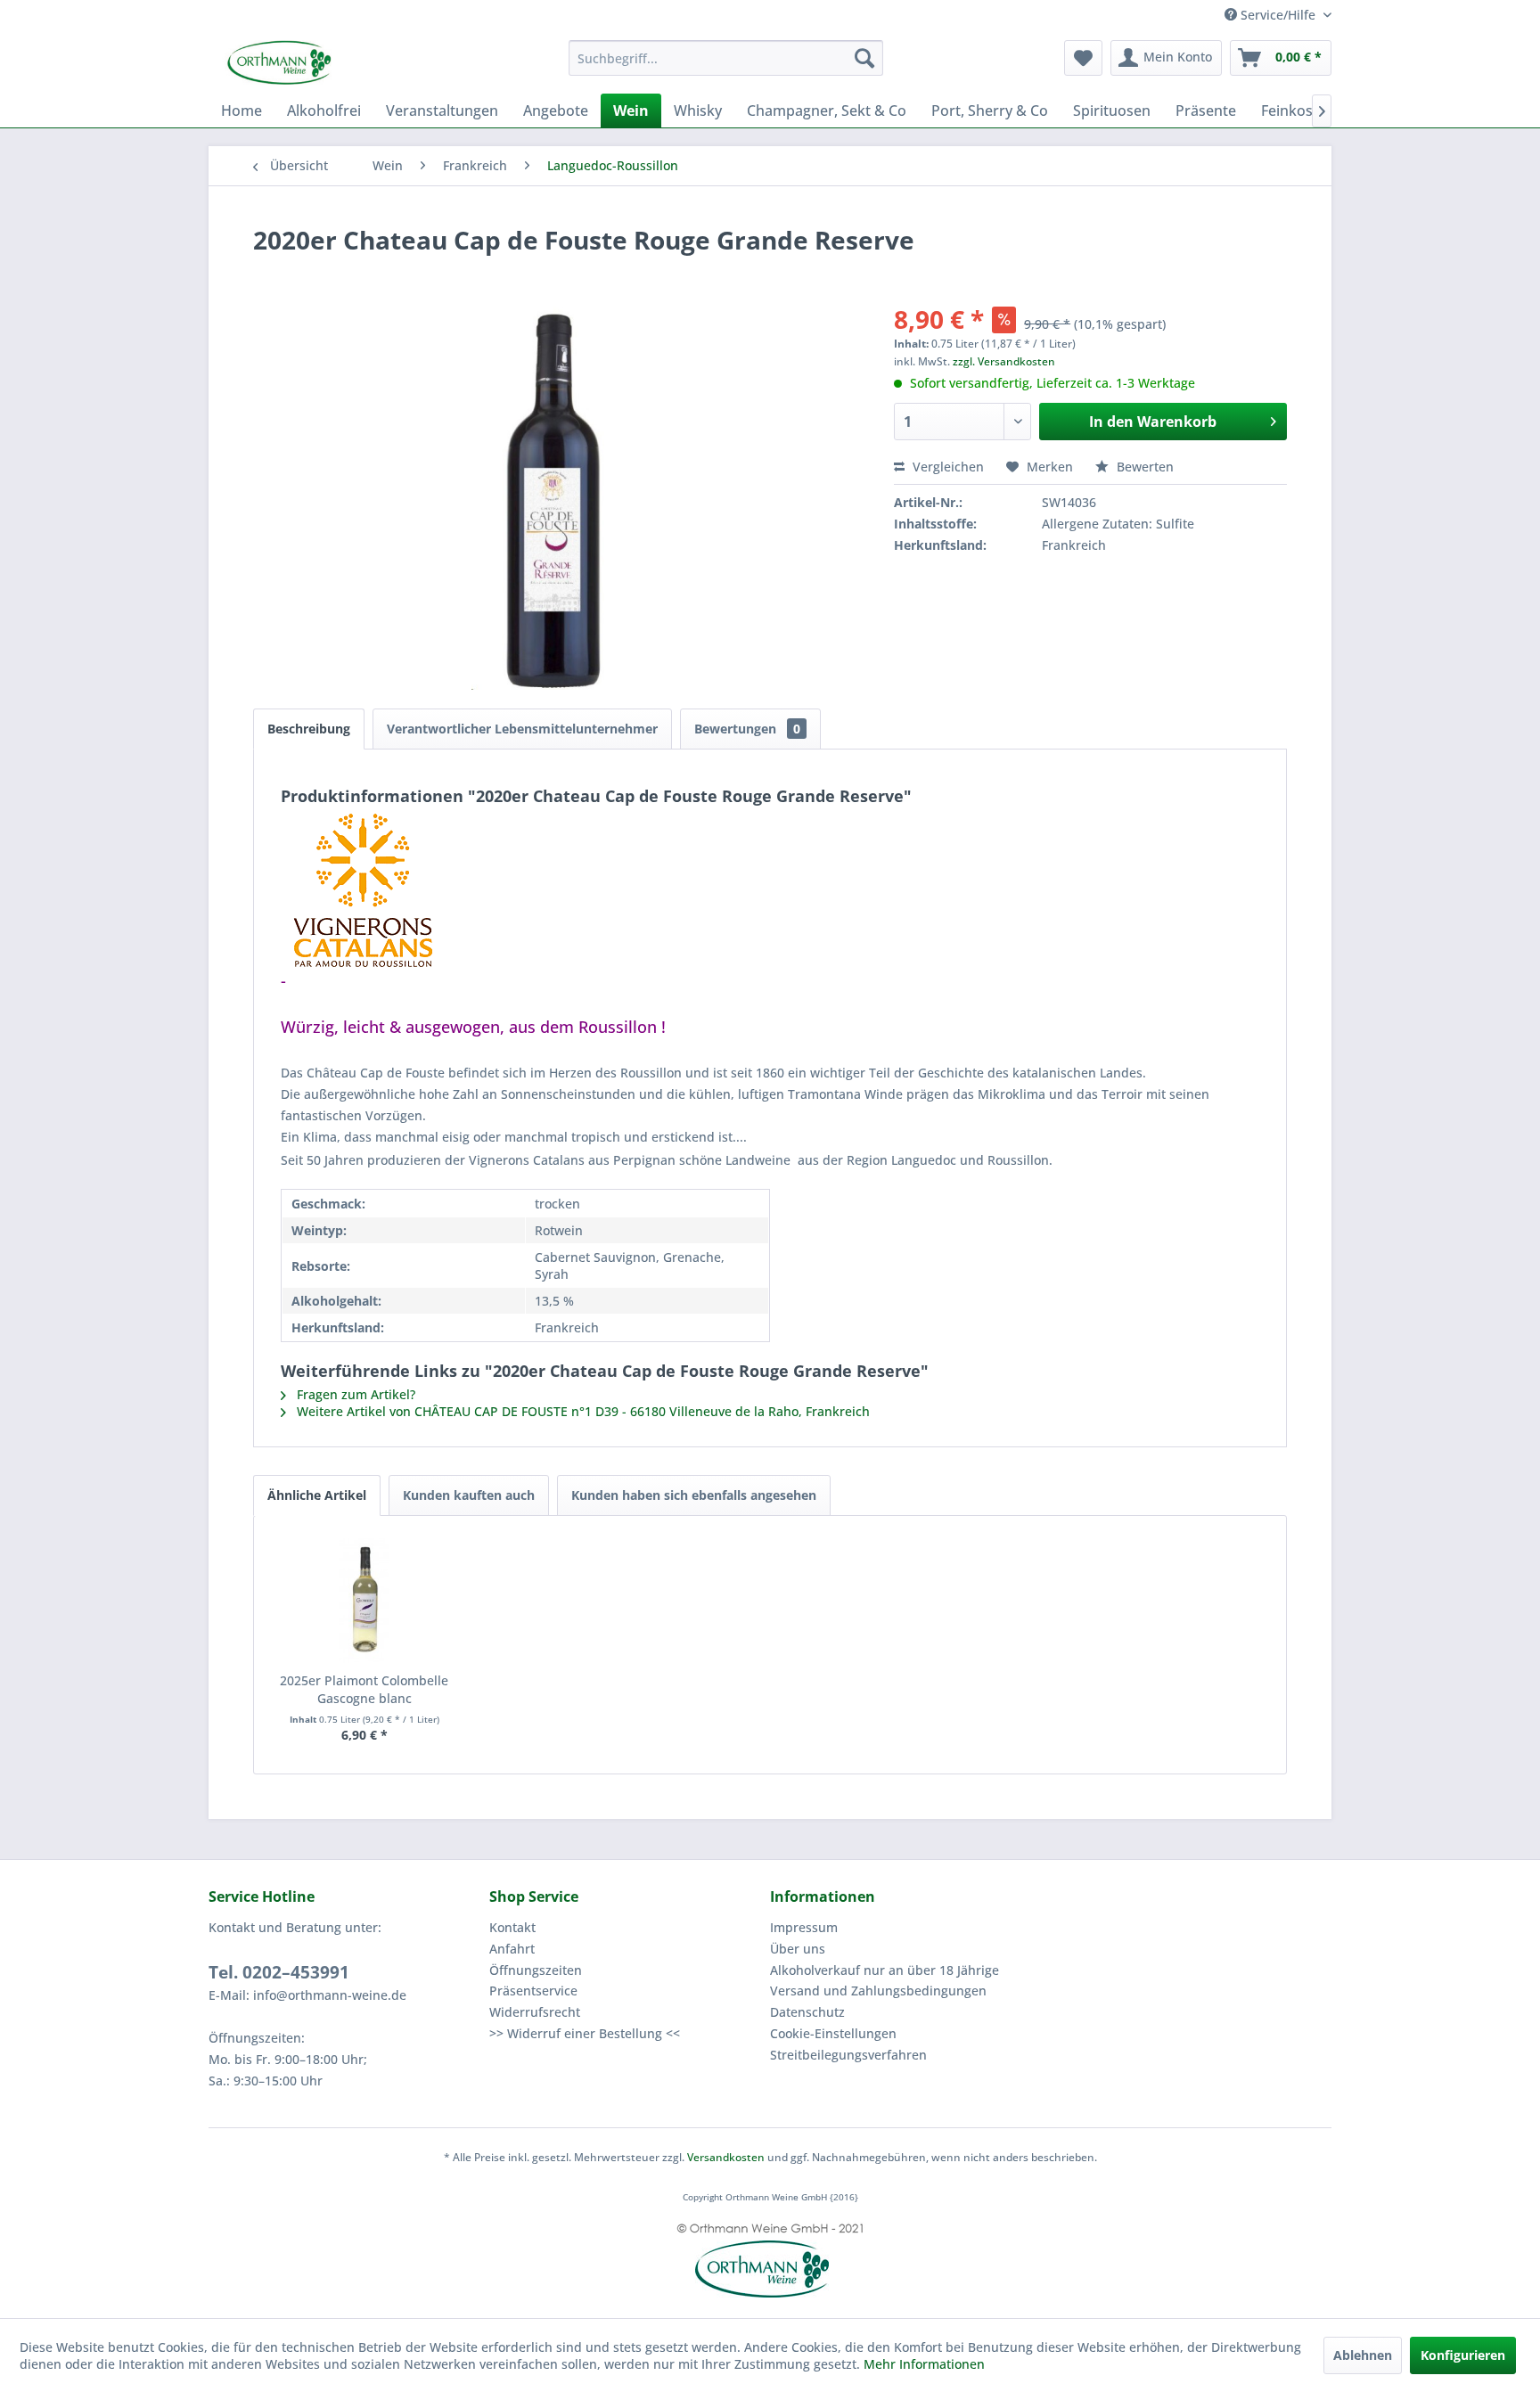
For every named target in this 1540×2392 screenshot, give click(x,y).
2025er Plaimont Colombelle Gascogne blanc (364, 1689)
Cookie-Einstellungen (833, 2033)
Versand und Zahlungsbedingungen (878, 1991)
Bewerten (1143, 467)
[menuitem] (726, 58)
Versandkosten (726, 2157)
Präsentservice (533, 1991)
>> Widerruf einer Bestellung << (585, 2033)
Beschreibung (309, 729)
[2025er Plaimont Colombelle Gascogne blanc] (365, 1601)
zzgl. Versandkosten (1004, 361)
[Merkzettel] (1083, 58)
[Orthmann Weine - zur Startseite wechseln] (347, 62)
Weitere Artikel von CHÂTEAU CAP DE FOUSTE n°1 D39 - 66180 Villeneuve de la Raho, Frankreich (582, 1411)
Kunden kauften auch (469, 1495)
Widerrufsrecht (535, 2012)
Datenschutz (807, 2012)
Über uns (798, 1949)
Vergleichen (946, 467)
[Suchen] (864, 58)
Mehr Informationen (924, 2364)
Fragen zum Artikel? (354, 1394)
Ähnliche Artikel (317, 1495)
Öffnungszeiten (536, 1970)
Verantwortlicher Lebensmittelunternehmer (522, 729)
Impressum (804, 1927)
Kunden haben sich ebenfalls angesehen (694, 1495)
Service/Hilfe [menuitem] (1278, 15)
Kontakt (512, 1927)
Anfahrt (512, 1949)
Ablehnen (1363, 2355)
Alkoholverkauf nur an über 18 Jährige (885, 1970)
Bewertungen (747, 729)
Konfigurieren (1463, 2355)
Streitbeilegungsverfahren (848, 2055)
